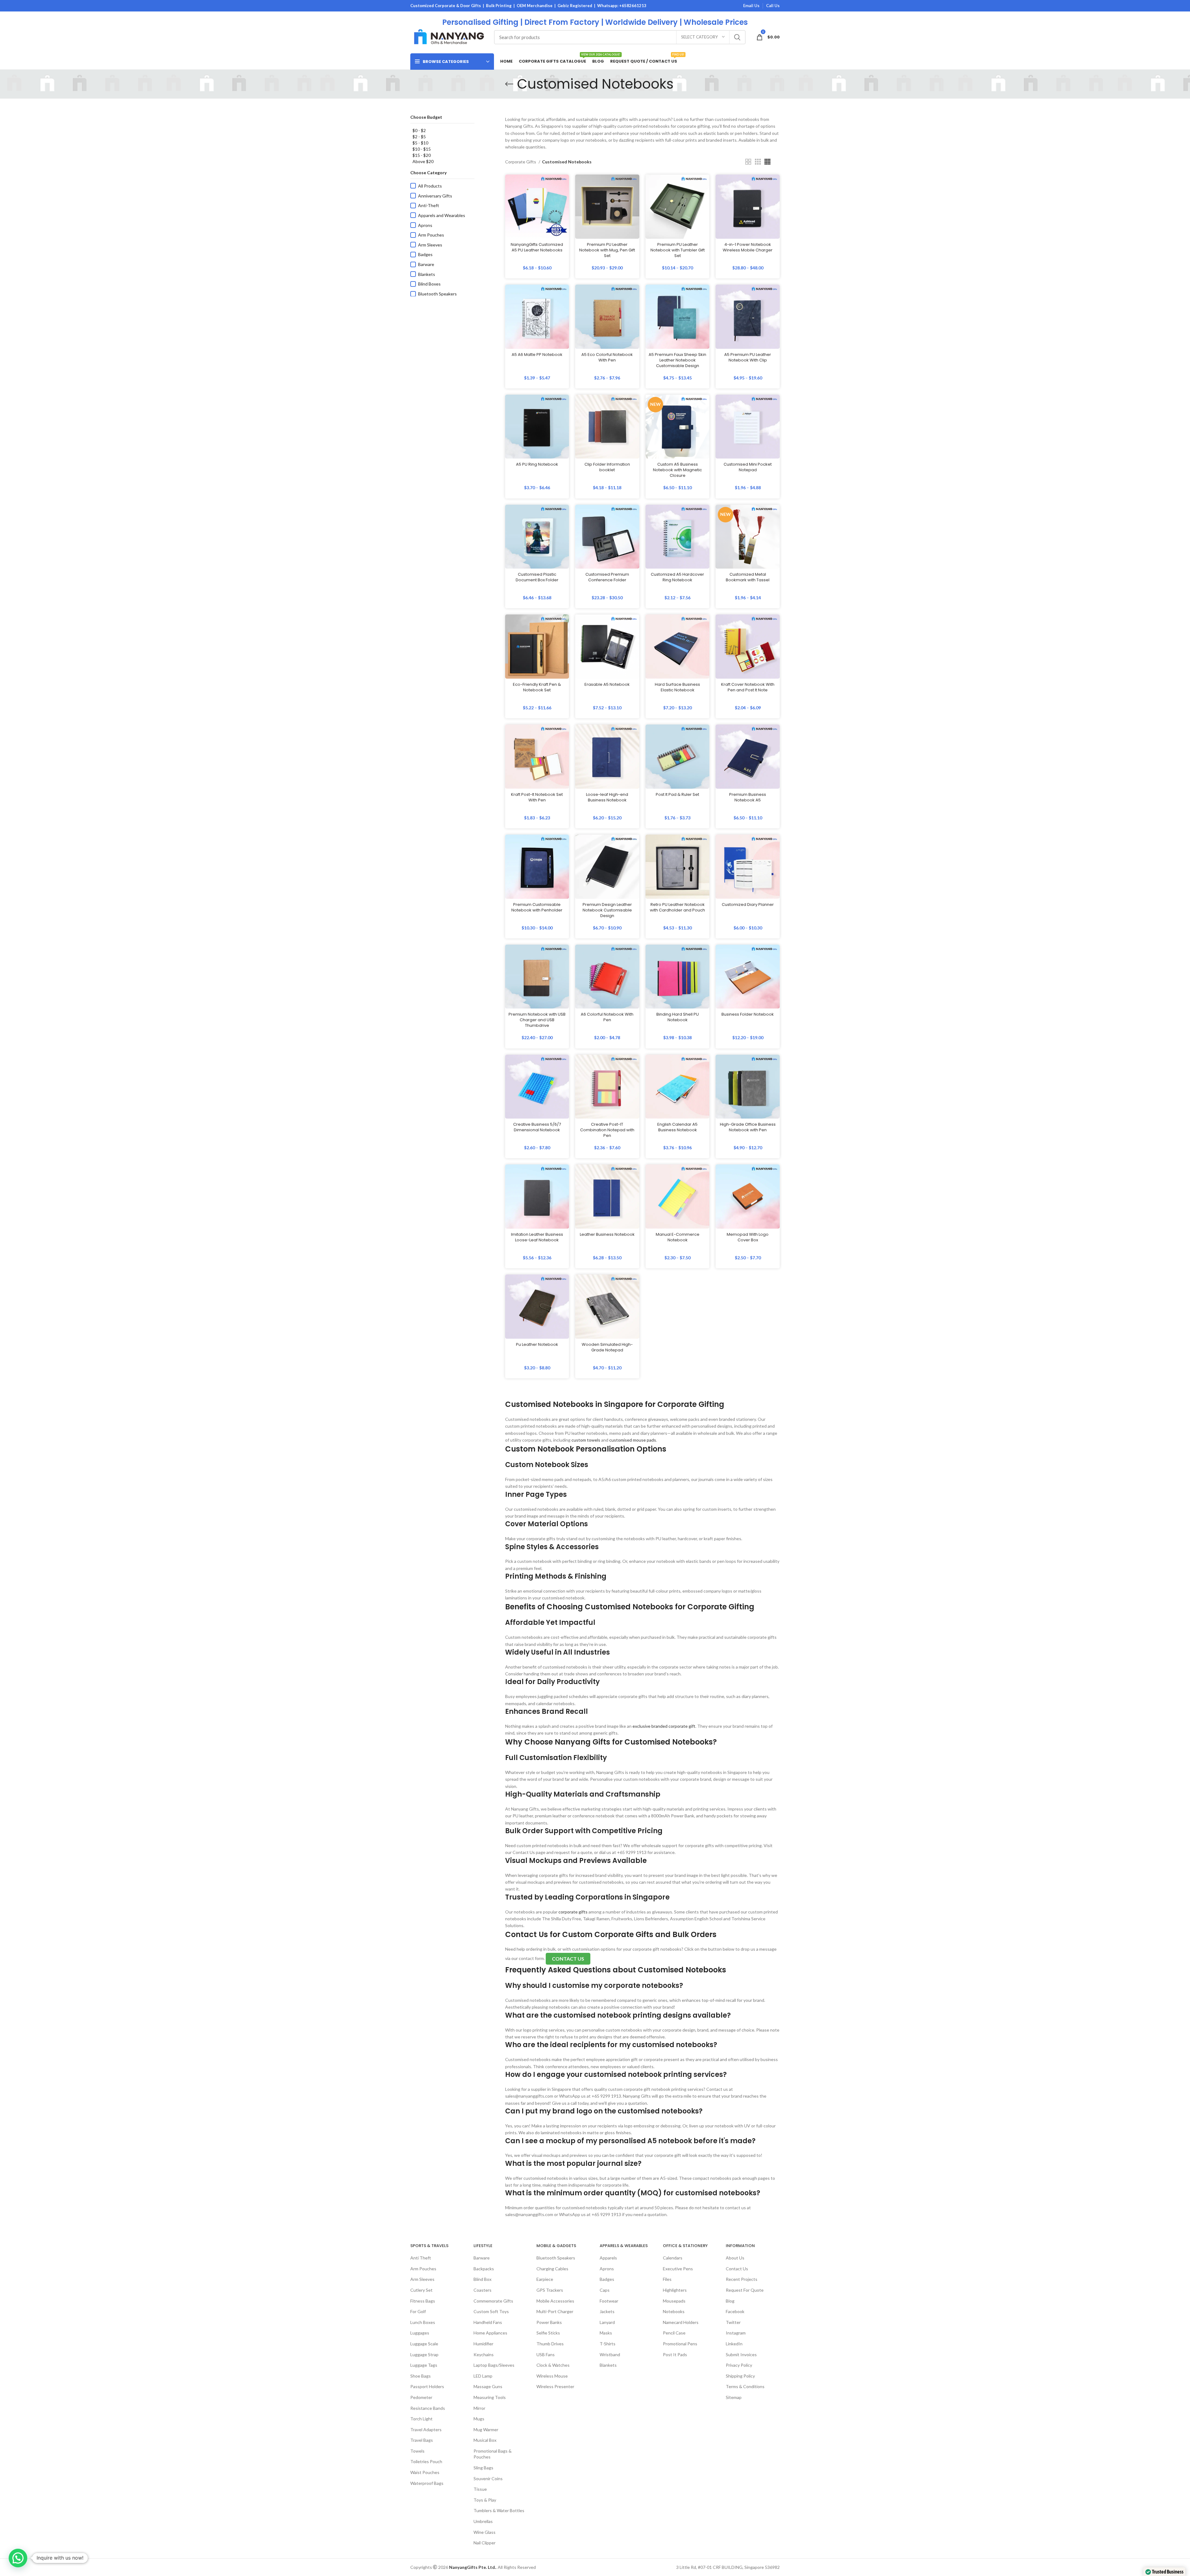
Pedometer (421, 2397)
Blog (730, 2301)
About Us (735, 2258)
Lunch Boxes (423, 2322)
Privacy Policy (739, 2365)
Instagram (736, 2333)
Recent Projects (742, 2279)
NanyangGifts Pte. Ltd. (472, 2567)
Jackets (607, 2311)
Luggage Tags (424, 2365)
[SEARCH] (737, 37)
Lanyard (607, 2322)
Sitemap (734, 2397)
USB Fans (546, 2354)
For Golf (418, 2311)
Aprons (425, 225)
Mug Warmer (486, 2430)
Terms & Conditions (745, 2386)
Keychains (484, 2354)
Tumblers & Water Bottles (499, 2510)
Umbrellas (483, 2521)
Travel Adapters (426, 2430)
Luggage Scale (424, 2344)
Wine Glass (485, 2532)
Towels (417, 2451)
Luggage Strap (424, 2354)
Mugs (479, 2419)
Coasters (483, 2290)
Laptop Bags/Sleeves (494, 2365)
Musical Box (485, 2440)
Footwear (609, 2301)
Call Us (773, 6)
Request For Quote (745, 2290)
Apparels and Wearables (442, 215)
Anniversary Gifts (435, 196)
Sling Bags (483, 2468)
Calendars (673, 2258)
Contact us (568, 1959)
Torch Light (421, 2419)
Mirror (479, 2408)
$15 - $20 (422, 155)
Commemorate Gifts (493, 2301)
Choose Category (428, 173)
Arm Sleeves (430, 245)
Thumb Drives (550, 2344)
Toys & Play (485, 2500)
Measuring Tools (490, 2397)
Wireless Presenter (555, 2386)
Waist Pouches (425, 2472)
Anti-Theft (429, 205)
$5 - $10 (420, 143)
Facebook (735, 2311)
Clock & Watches (553, 2365)
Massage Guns (488, 2386)
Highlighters (675, 2290)
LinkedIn (734, 2344)
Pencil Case (674, 2333)
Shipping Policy (740, 2376)
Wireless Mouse (552, 2376)
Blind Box (483, 2279)
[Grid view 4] (767, 162)
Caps (605, 2290)
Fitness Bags (423, 2301)
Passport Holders (427, 2386)
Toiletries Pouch (426, 2461)
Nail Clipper (485, 2543)
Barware (426, 264)
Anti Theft (421, 2258)
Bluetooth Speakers (437, 294)
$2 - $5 (419, 137)
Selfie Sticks (548, 2333)
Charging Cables (552, 2269)
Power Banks (549, 2322)
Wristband (610, 2354)
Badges (425, 254)
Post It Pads (675, 2354)
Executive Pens (678, 2269)
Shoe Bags (421, 2376)
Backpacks (484, 2269)
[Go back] (509, 84)
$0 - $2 (419, 130)
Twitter (733, 2322)
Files (667, 2279)
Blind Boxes (429, 284)
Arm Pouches (431, 235)
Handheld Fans (488, 2322)
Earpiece (545, 2279)
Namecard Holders (681, 2322)
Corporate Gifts (521, 162)
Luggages (420, 2333)
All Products (430, 186)
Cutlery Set (421, 2290)
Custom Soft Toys (491, 2311)
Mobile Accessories (555, 2301)
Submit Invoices (741, 2354)
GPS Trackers (550, 2290)
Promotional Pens (680, 2344)
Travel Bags (422, 2440)
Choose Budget (426, 117)
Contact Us (737, 2269)
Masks (606, 2333)
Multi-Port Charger (555, 2311)
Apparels (608, 2258)
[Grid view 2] (748, 162)
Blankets (427, 274)
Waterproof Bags (427, 2483)
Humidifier (483, 2344)
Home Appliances (490, 2333)
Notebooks (674, 2311)
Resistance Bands (428, 2408)
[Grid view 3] (758, 162)
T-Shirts (608, 2344)
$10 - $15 (422, 149)
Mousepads (674, 2301)
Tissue (480, 2489)
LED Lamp (483, 2376)
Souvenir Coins (488, 2478)
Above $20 (423, 161)
